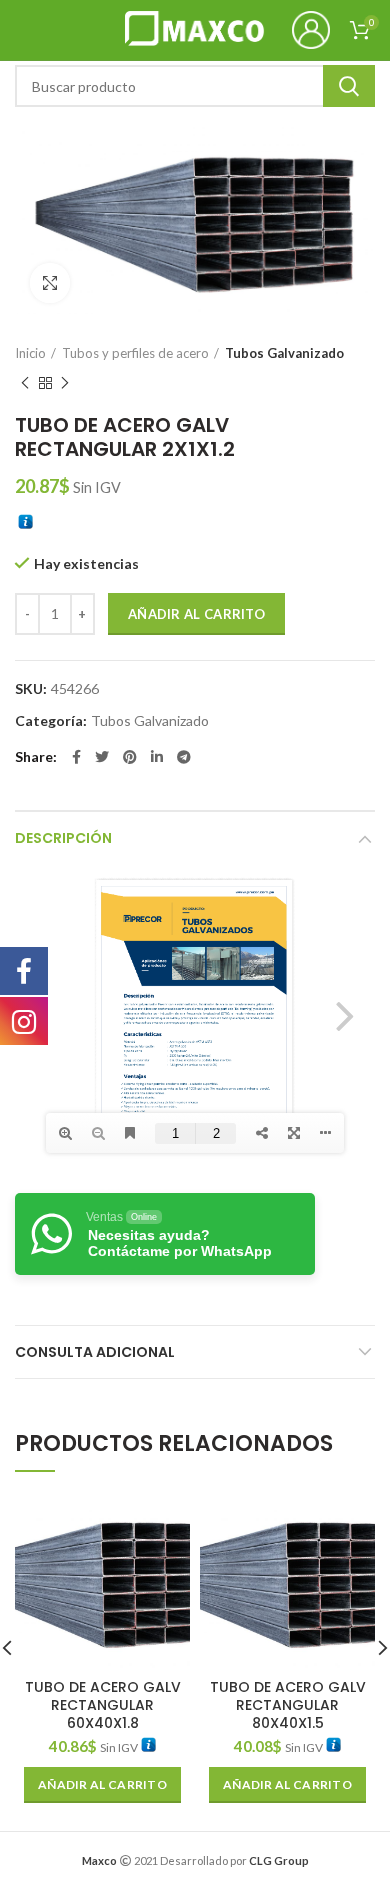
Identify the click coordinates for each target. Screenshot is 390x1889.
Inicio (30, 353)
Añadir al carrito (196, 614)
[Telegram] (184, 757)
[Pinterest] (130, 757)
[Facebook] (76, 757)
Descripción (63, 838)
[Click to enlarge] (50, 283)
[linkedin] (157, 757)
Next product (65, 383)
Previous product (25, 383)
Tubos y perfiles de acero (135, 353)
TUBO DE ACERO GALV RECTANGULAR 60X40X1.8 (103, 1705)
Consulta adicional (95, 1352)
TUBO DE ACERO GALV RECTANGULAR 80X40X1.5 (288, 1705)
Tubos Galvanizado (284, 353)
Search (349, 86)
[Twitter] (102, 757)
